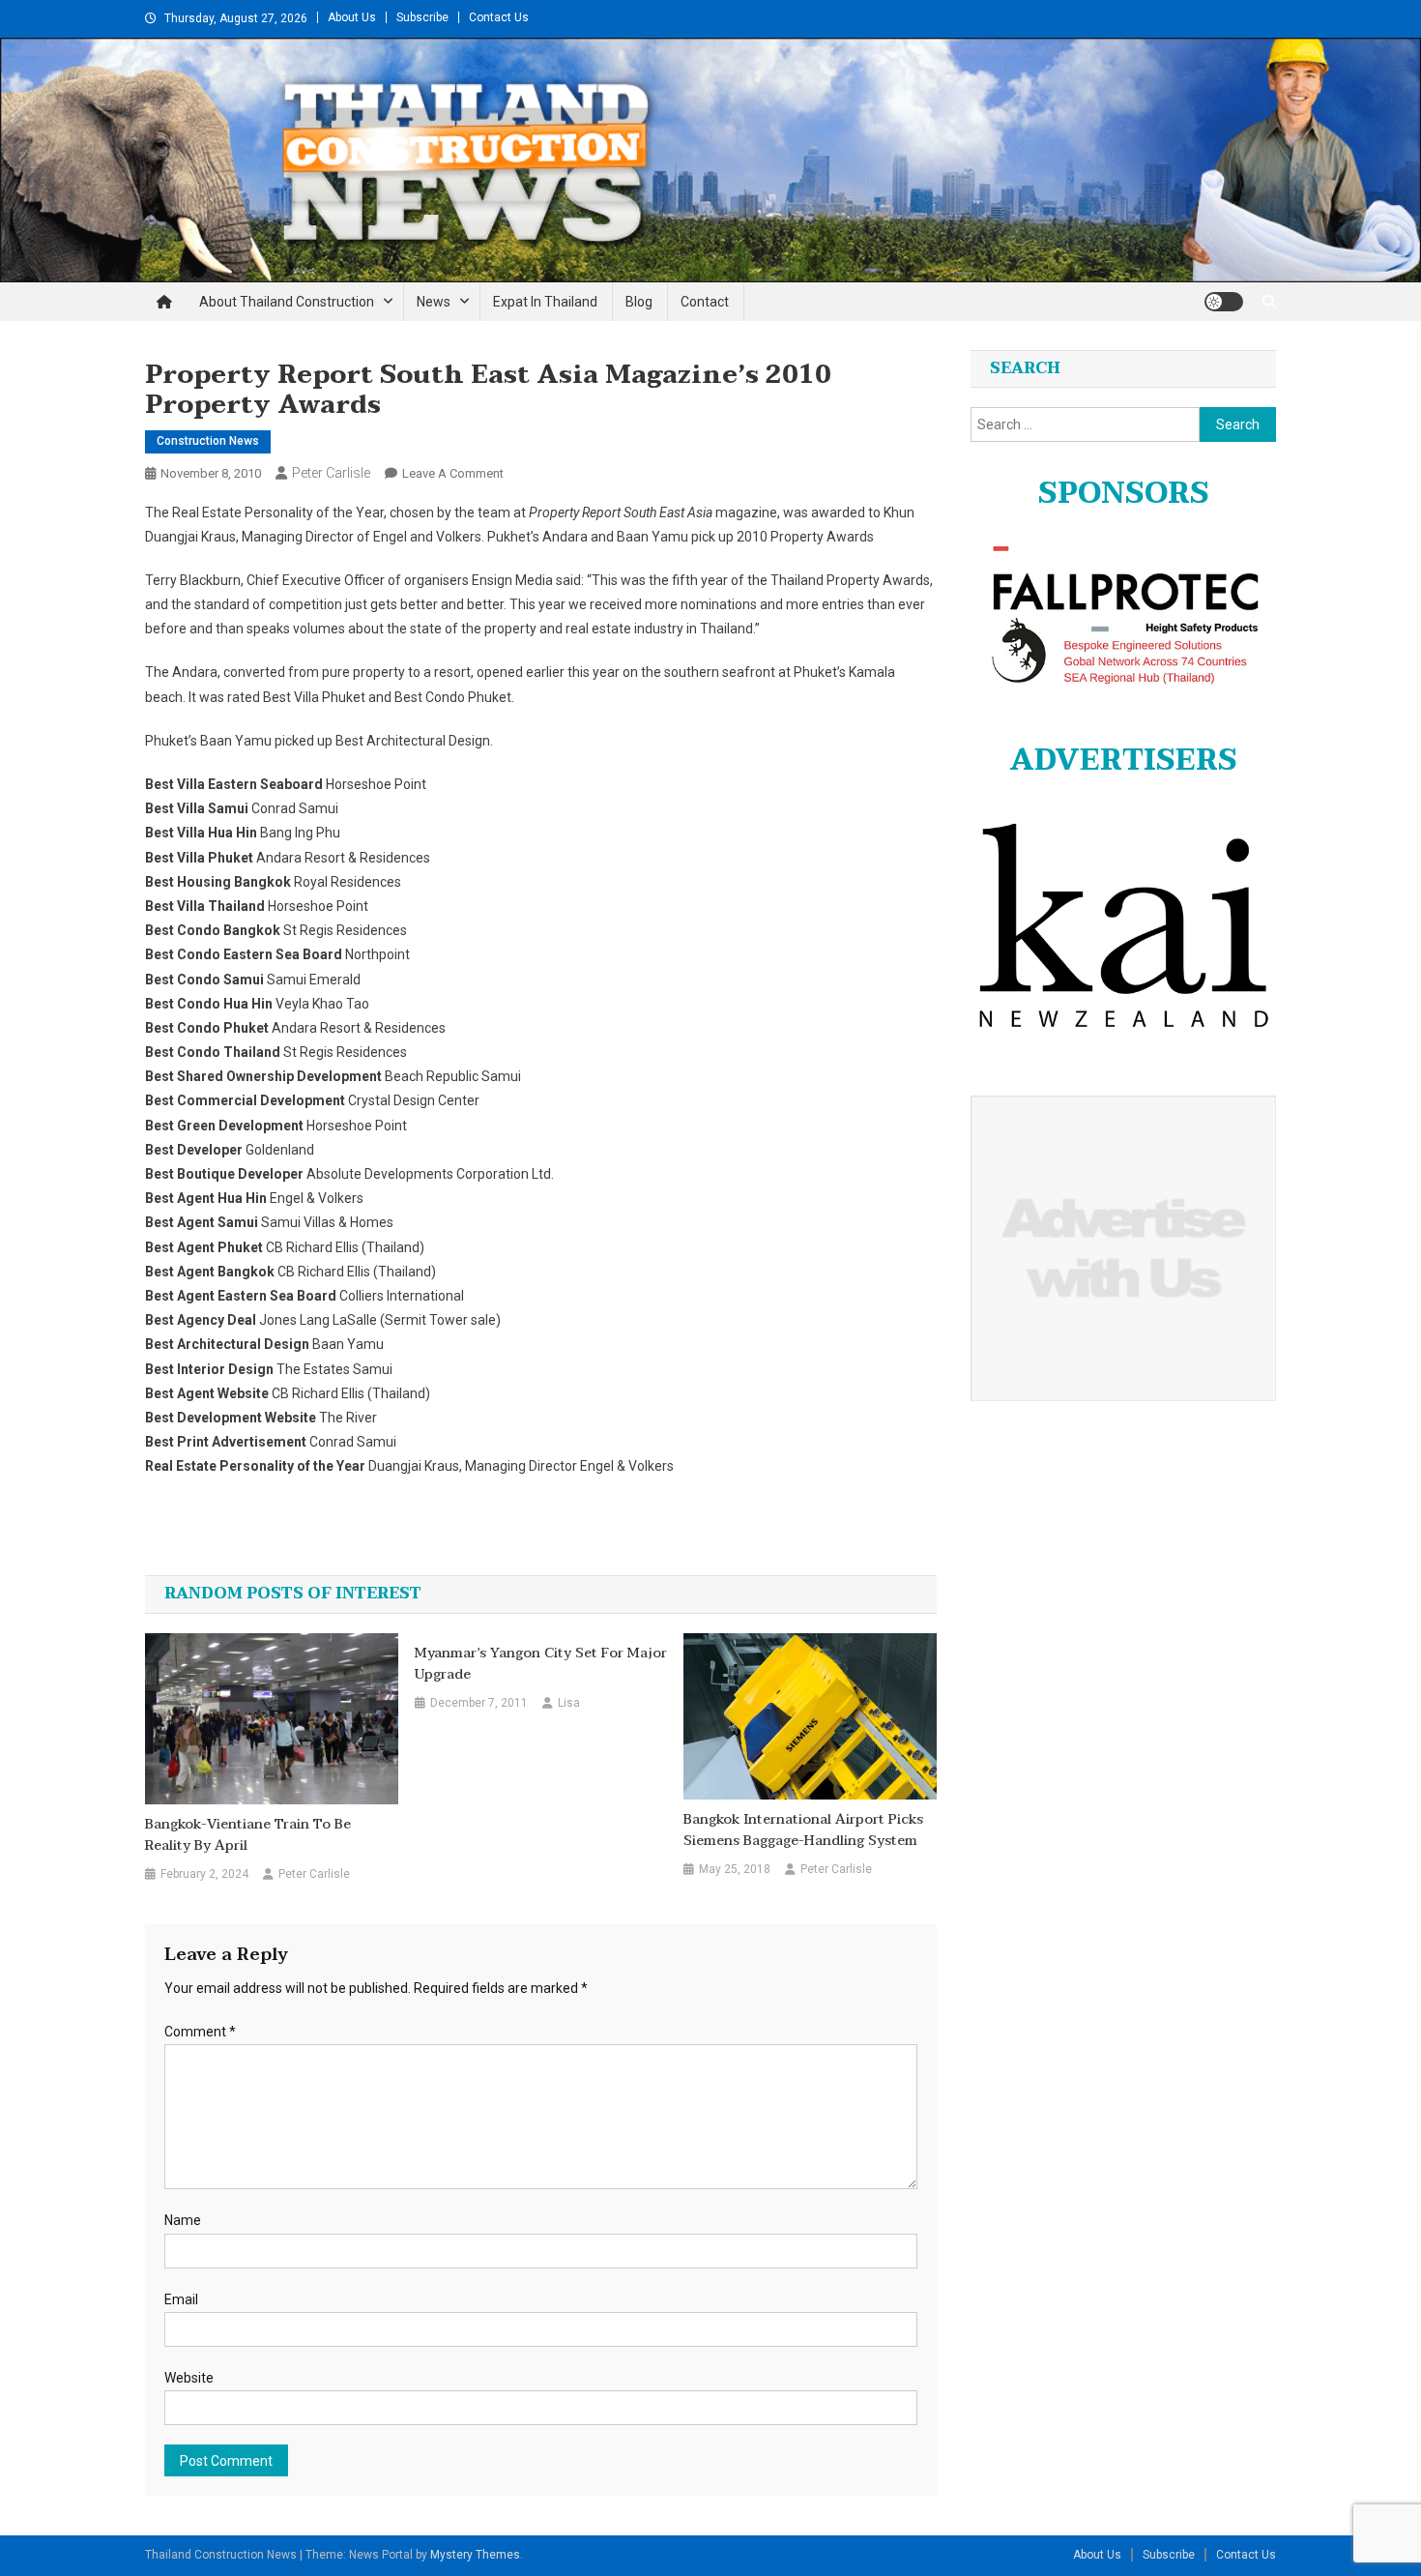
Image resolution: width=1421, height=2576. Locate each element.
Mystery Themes (475, 2555)
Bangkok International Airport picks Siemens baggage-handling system (803, 1830)
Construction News (208, 441)
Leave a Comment (453, 473)
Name (183, 2220)
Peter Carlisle (331, 473)
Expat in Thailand (545, 302)
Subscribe (422, 17)
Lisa (569, 1703)
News (434, 302)
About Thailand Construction (287, 302)
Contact (705, 302)
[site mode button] (1224, 302)
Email (181, 2299)
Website (189, 2378)
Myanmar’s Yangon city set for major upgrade (541, 1664)
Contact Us (499, 17)
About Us (352, 17)
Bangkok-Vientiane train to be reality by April (248, 1835)
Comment (200, 2032)
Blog (639, 302)
